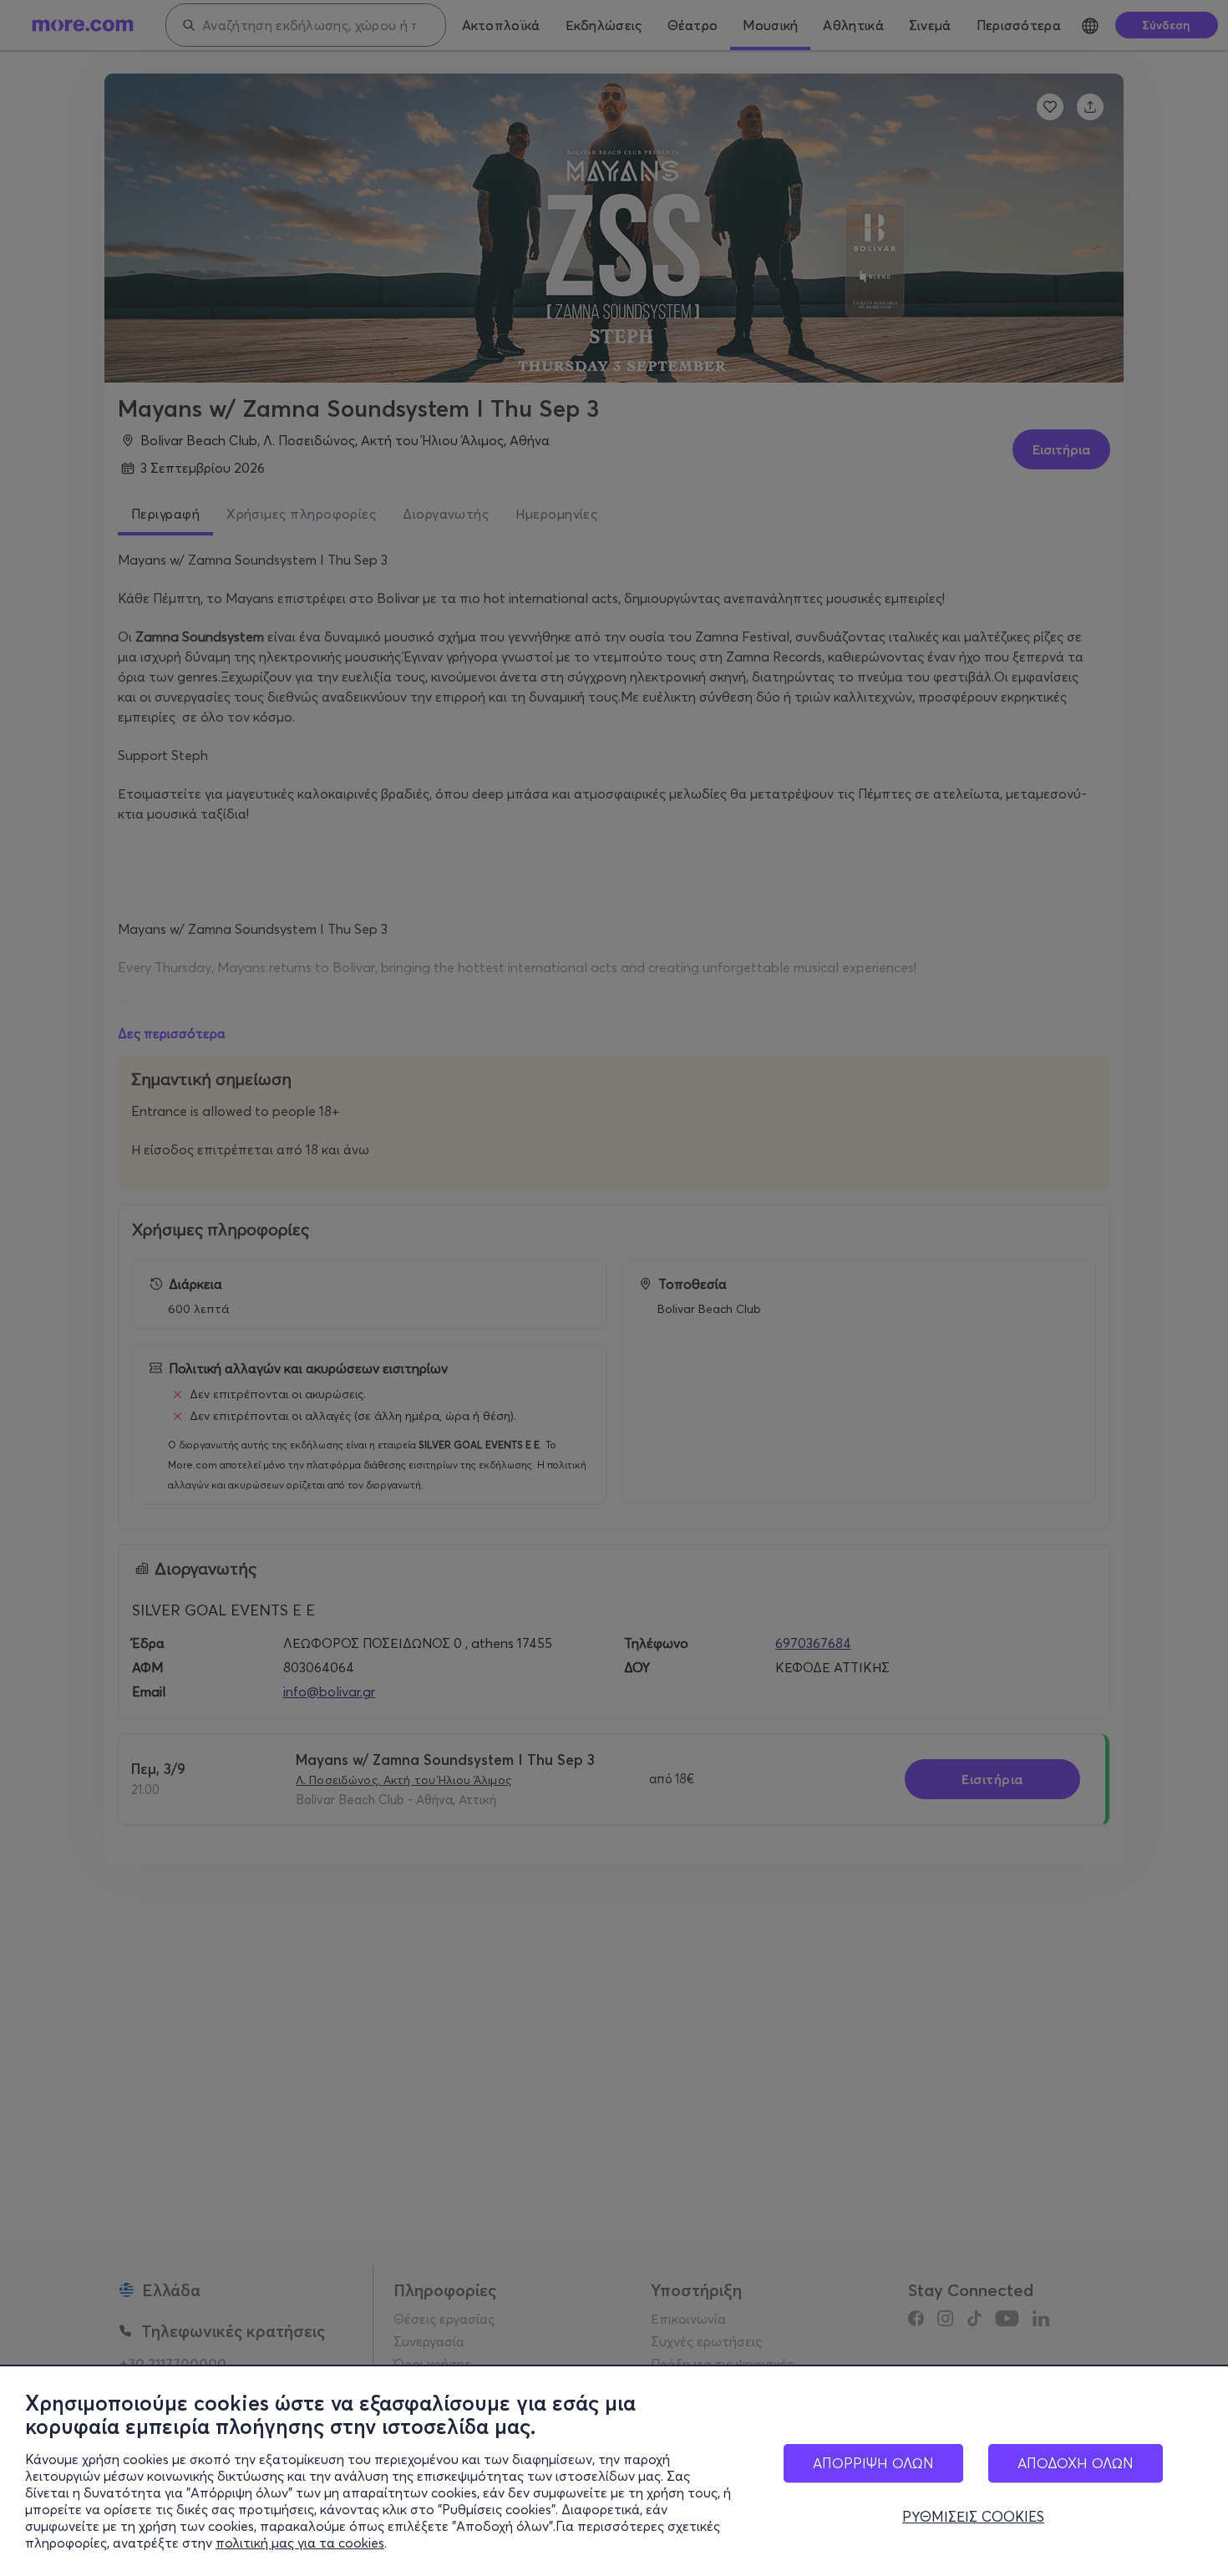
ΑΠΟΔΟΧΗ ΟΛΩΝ (1076, 2463)
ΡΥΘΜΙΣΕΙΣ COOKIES (973, 2517)
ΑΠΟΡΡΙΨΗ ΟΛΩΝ (873, 2463)
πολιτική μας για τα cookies (300, 2543)
